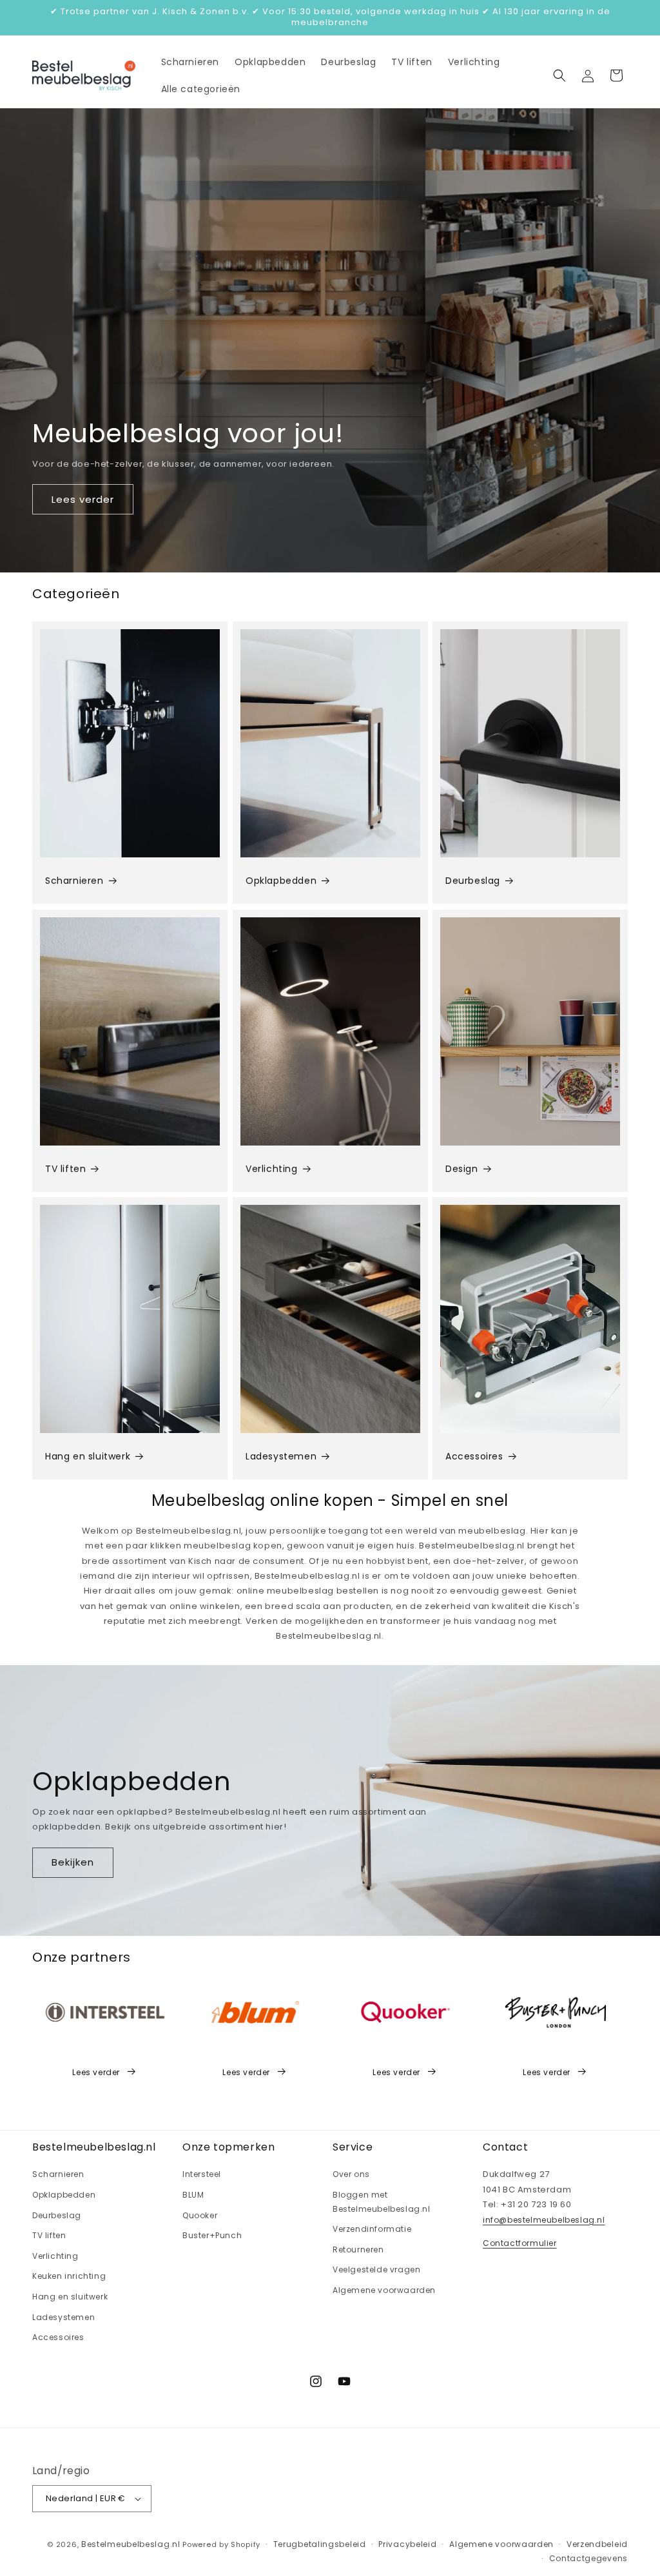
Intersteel (202, 2174)
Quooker (200, 2215)
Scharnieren (74, 881)
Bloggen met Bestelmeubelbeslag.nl (382, 2202)
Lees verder (83, 499)
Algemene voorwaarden (384, 2290)
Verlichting (272, 1169)
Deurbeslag (473, 881)
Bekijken (73, 1862)
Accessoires (474, 1456)
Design (462, 1169)
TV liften (65, 1169)
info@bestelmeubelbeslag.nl (544, 2220)
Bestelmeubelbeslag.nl (131, 2544)
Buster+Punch (212, 2235)
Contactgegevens (589, 2558)
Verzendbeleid (597, 2544)
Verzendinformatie (372, 2229)
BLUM (193, 2195)
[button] (559, 75)
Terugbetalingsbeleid (320, 2544)
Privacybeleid (407, 2544)
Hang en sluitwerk (88, 1456)
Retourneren (358, 2249)
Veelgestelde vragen (376, 2269)
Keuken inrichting (69, 2276)
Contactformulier (520, 2243)
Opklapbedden (281, 881)
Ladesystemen (281, 1456)
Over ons (351, 2174)
